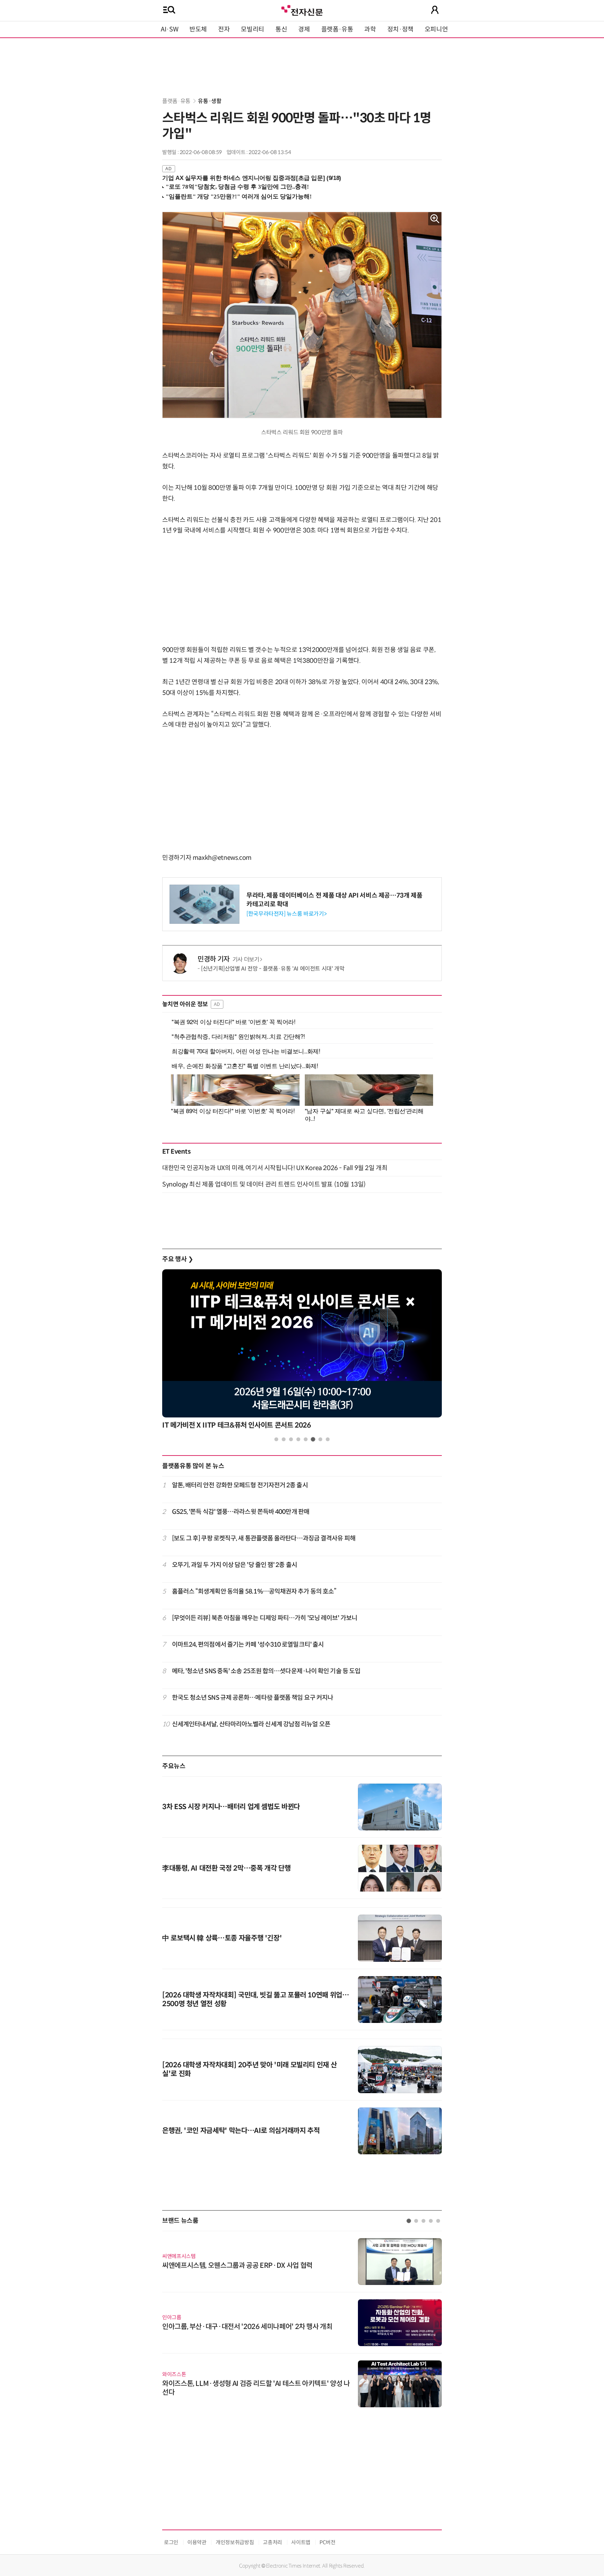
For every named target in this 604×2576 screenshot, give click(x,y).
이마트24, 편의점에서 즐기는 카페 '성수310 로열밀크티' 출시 (248, 1645)
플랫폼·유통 (337, 29)
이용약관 (197, 2542)
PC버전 (328, 2542)
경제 (304, 29)
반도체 (198, 29)
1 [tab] (276, 1439)
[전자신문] (302, 10)
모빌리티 (253, 29)
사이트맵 (301, 2542)
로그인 (171, 2542)
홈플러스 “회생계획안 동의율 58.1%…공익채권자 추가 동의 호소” (254, 1591)
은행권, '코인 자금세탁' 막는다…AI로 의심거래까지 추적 (241, 2131)
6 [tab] (313, 1439)
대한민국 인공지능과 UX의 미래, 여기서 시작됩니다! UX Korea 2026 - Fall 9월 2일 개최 (275, 1168)
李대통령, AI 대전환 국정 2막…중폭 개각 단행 (226, 1868)
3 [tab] (291, 1439)
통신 (281, 29)
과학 (370, 29)
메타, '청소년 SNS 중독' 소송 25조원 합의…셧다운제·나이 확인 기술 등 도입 (266, 1671)
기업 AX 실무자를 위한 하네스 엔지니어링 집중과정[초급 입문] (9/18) (252, 178)
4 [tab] (298, 1439)
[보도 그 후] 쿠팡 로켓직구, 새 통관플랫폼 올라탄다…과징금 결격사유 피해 (264, 1538)
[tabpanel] (302, 1351)
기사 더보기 (246, 960)
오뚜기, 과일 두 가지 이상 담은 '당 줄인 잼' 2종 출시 (235, 1565)
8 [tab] (328, 1439)
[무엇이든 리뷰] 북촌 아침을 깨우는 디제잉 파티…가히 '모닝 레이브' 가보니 (265, 1618)
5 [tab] (306, 1439)
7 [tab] (320, 1439)
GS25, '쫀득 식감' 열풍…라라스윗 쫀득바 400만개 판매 (241, 1512)
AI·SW (170, 29)
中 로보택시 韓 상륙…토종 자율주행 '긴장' (222, 1938)
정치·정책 (400, 29)
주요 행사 (178, 1259)
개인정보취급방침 (235, 2542)
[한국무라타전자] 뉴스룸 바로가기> (286, 914)
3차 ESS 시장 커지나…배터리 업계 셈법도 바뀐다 (231, 1807)
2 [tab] (284, 1439)
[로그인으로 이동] (435, 10)
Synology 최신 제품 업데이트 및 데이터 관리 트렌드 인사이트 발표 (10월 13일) (264, 1184)
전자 (224, 29)
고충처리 (272, 2542)
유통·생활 (210, 101)
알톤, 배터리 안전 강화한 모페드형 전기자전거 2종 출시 (240, 1485)
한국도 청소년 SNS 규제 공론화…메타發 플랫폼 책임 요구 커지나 (253, 1698)
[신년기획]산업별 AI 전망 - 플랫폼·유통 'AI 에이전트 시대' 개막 (273, 969)
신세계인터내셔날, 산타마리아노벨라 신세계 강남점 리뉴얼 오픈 (251, 1724)
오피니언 (436, 29)
